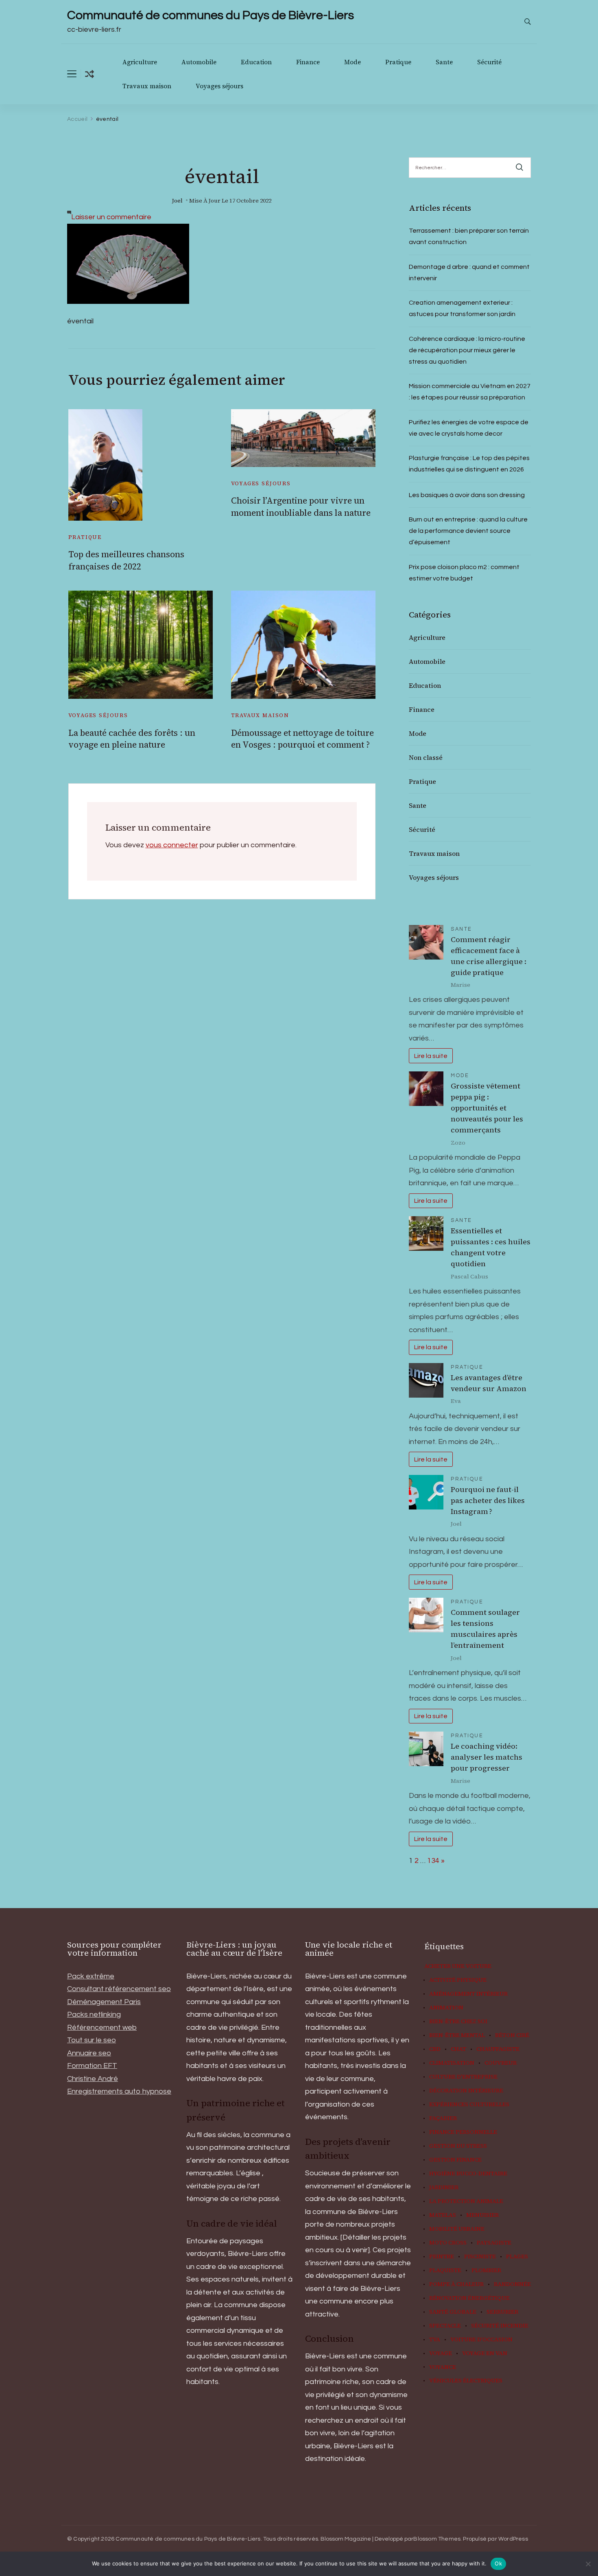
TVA (435, 2340)
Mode (352, 62)
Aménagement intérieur (468, 1994)
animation (446, 2008)
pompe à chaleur (456, 2284)
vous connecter (172, 845)
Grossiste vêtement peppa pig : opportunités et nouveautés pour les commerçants (487, 1108)
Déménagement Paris (104, 2002)
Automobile (199, 62)
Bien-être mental (457, 2035)
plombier (486, 2271)
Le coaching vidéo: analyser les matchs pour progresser (487, 1757)
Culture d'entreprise (463, 2077)
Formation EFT (92, 2066)
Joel (177, 201)
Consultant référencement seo (119, 1989)
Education (256, 62)
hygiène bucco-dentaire (468, 2174)
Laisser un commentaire (111, 217)
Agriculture (140, 62)
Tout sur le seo (92, 2040)
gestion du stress (458, 2146)
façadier (443, 2118)
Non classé (426, 757)
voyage (441, 2354)
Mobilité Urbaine (457, 2229)
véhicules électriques (466, 2381)
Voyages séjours (219, 86)
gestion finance (455, 2160)
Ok (498, 2563)
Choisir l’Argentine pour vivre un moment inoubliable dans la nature (301, 506)
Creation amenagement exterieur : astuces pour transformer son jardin (462, 308)
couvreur (501, 2063)
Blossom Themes (437, 2539)
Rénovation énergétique (469, 2298)
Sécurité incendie (500, 2326)
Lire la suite (431, 1056)
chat (458, 2049)
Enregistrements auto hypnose (119, 2091)
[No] (588, 2564)
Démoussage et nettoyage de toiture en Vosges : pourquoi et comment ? (302, 739)
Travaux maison (147, 86)
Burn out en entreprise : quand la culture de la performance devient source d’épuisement (468, 531)
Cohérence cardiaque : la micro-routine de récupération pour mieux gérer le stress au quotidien (467, 350)
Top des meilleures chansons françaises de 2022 (126, 560)
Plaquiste (445, 2271)
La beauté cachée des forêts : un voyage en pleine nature (132, 739)
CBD (435, 2049)
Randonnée (512, 2284)
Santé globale (453, 2312)
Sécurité (489, 62)
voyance (443, 2367)
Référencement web (102, 2027)
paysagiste (494, 2243)
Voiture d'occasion (481, 2340)
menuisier (482, 2215)
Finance (308, 62)
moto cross (448, 2243)
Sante (444, 62)
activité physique (458, 1980)
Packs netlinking (94, 2014)
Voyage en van (485, 2354)
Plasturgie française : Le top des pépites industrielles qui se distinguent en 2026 (469, 464)
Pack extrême (91, 1976)
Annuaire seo (89, 2053)
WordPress (513, 2539)
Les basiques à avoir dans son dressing (467, 495)
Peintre (442, 2257)
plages (517, 2257)
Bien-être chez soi (458, 2022)
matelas (443, 2215)
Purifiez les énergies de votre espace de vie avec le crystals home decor (469, 428)
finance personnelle (463, 2132)
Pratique (398, 62)
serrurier (502, 2312)
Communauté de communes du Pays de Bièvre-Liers (211, 15)
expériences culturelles (469, 2105)
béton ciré (512, 2035)
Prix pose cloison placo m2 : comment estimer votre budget (464, 573)
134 (433, 1861)
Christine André (93, 2079)
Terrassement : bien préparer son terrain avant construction (469, 236)
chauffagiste (498, 2049)
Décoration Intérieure (466, 2091)
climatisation (452, 2063)
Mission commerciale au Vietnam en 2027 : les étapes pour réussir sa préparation (470, 392)
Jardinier (444, 2188)
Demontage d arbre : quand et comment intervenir (469, 273)
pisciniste (480, 2257)
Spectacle (445, 2326)
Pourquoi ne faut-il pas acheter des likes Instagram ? (488, 1500)
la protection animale (466, 2201)
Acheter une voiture (458, 1966)
